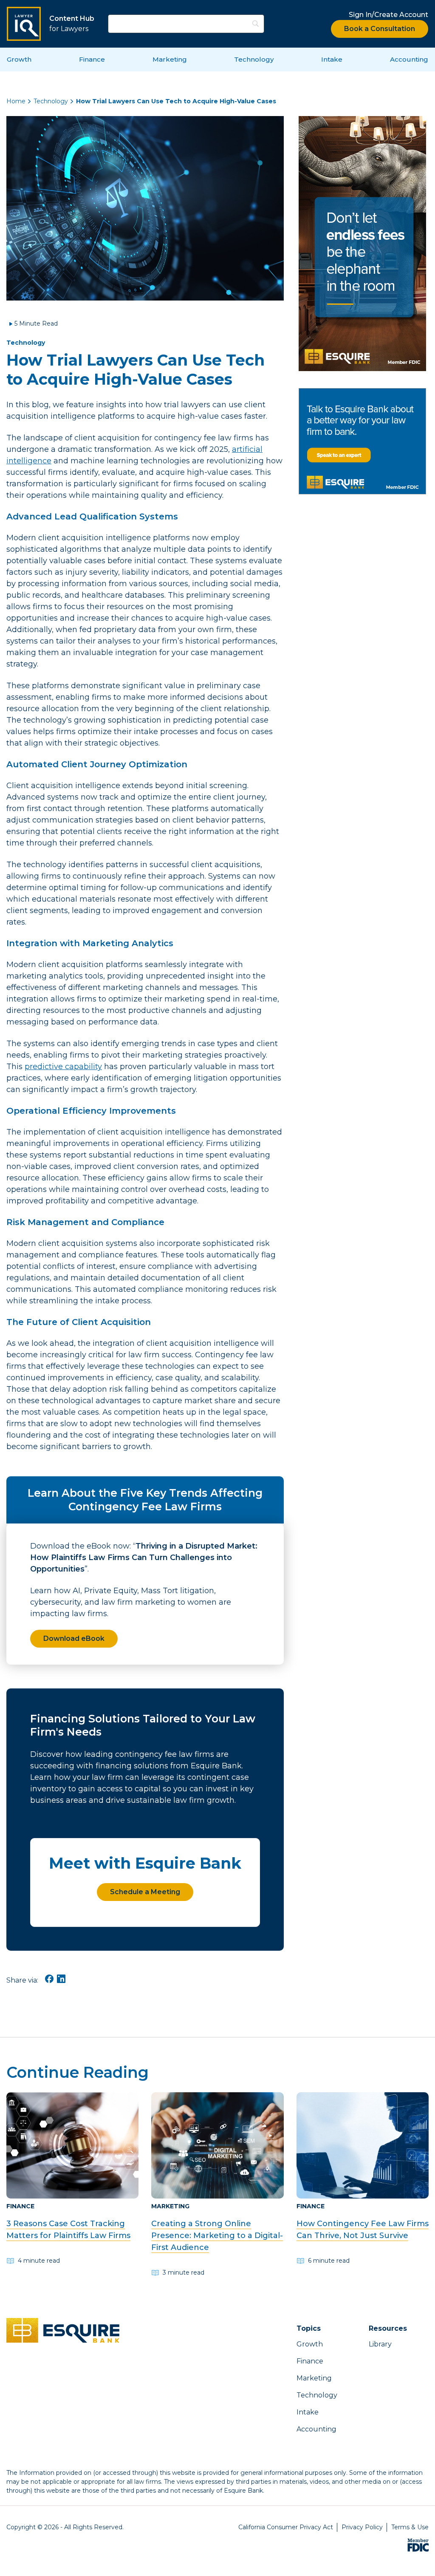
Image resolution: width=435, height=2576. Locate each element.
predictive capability (63, 1067)
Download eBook (74, 1638)
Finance (92, 59)
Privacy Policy (362, 2527)
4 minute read (39, 2261)
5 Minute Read (36, 323)
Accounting (409, 59)
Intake (332, 59)
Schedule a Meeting (145, 1892)
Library (380, 2344)
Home (16, 101)
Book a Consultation (380, 29)
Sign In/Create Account (388, 15)
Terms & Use (410, 2527)
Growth (19, 59)
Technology (254, 59)
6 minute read (329, 2261)
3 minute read (184, 2272)
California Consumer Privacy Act (286, 2527)
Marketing (170, 59)
